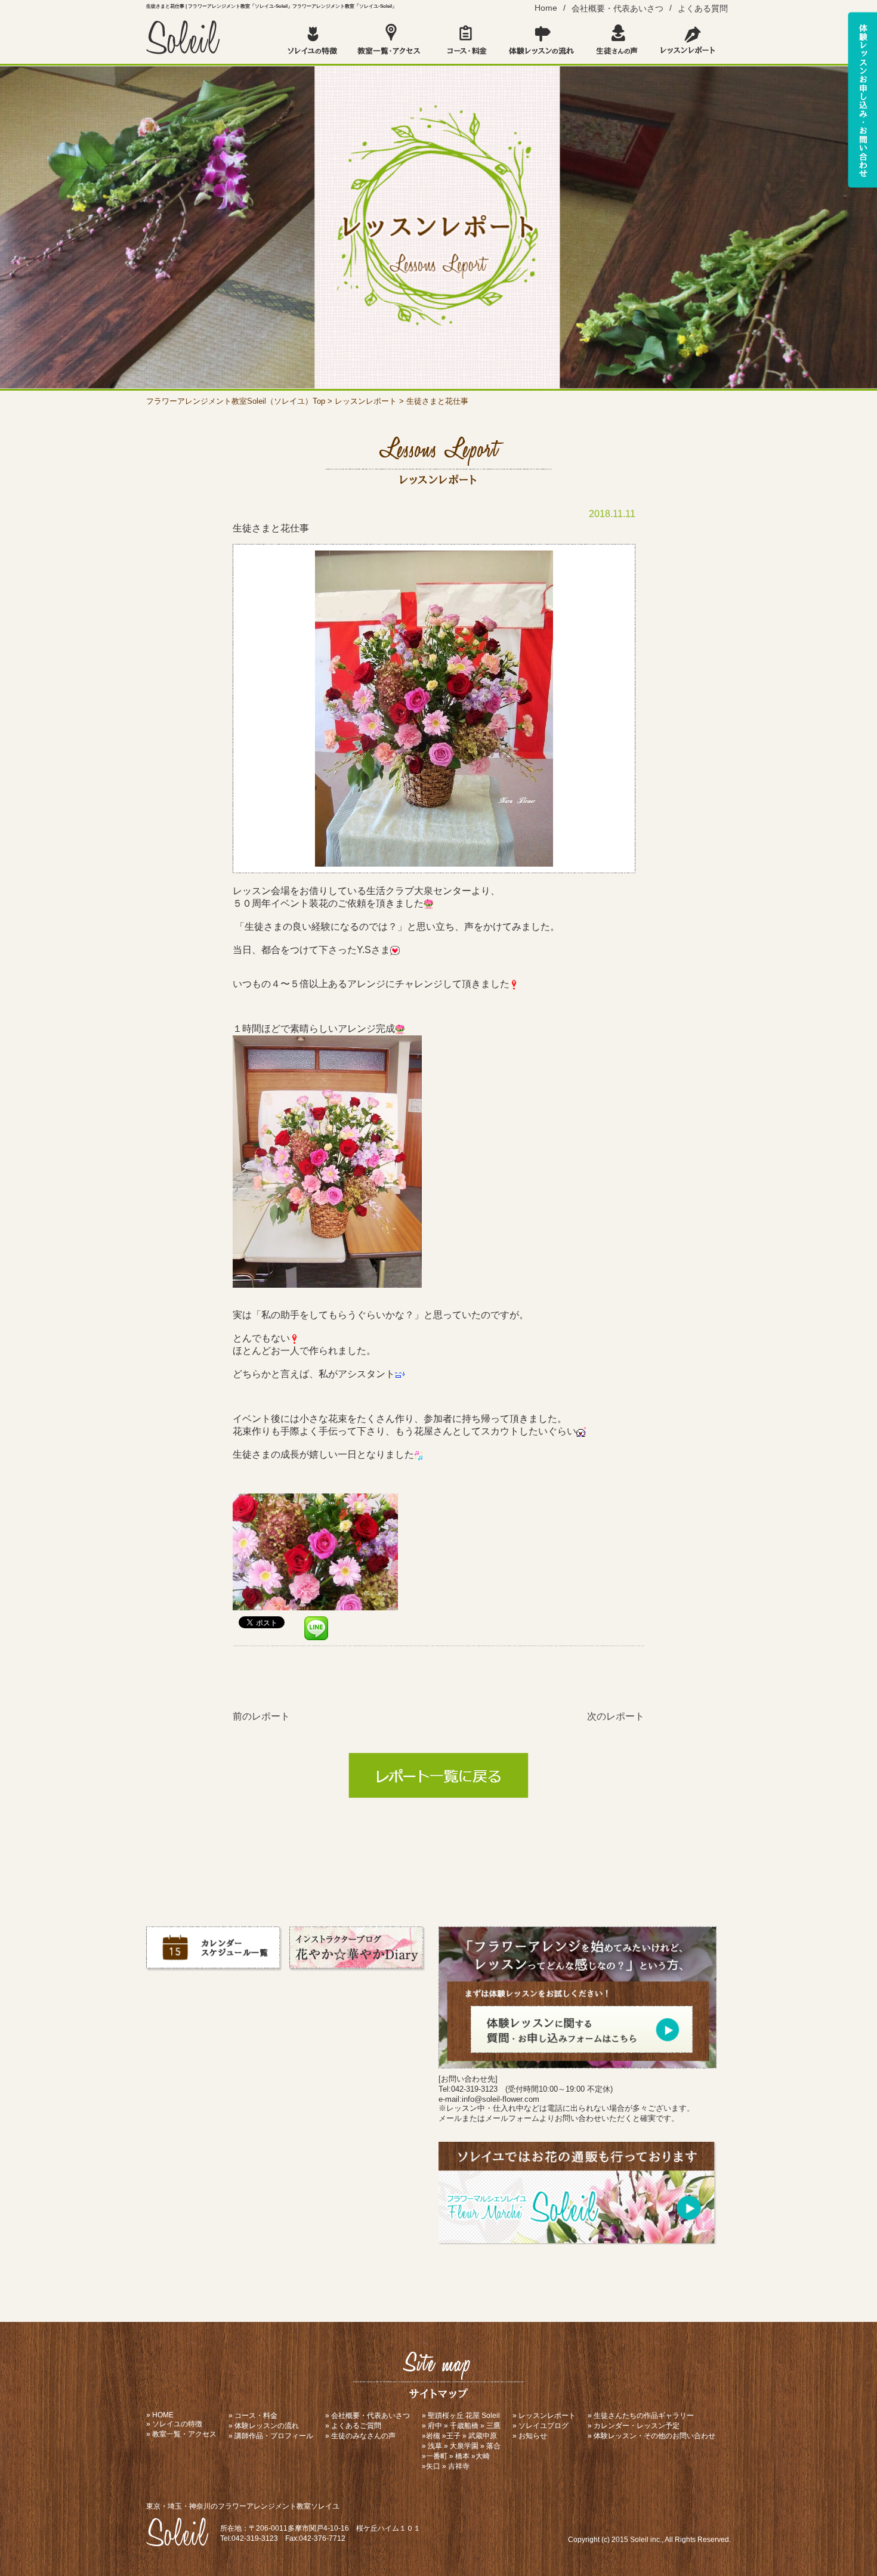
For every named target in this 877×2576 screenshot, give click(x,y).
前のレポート (261, 1716)
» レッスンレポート (544, 2416)
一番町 (437, 2456)
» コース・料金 (253, 2416)
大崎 (483, 2456)
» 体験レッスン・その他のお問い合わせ (651, 2436)
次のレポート (616, 1716)
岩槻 (433, 2436)
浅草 (435, 2446)
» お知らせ (530, 2436)
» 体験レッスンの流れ (264, 2426)
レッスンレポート (366, 401)
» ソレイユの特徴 (174, 2424)
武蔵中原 (483, 2436)
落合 (493, 2446)
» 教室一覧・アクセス (181, 2434)
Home (546, 8)
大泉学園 (464, 2446)
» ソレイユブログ (541, 2426)
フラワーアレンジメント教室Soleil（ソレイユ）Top (236, 401)
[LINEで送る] (316, 1621)
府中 (435, 2426)
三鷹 (493, 2426)
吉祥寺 (459, 2466)
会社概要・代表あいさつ (617, 8)
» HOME (160, 2415)
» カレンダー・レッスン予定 (634, 2426)
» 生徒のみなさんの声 (360, 2436)
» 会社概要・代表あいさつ (368, 2416)
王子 (453, 2436)
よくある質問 (703, 8)
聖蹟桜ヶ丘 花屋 (454, 2416)
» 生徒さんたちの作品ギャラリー (641, 2416)
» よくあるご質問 (353, 2426)
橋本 (462, 2456)
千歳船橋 (464, 2426)
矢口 (433, 2466)
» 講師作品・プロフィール (271, 2436)
